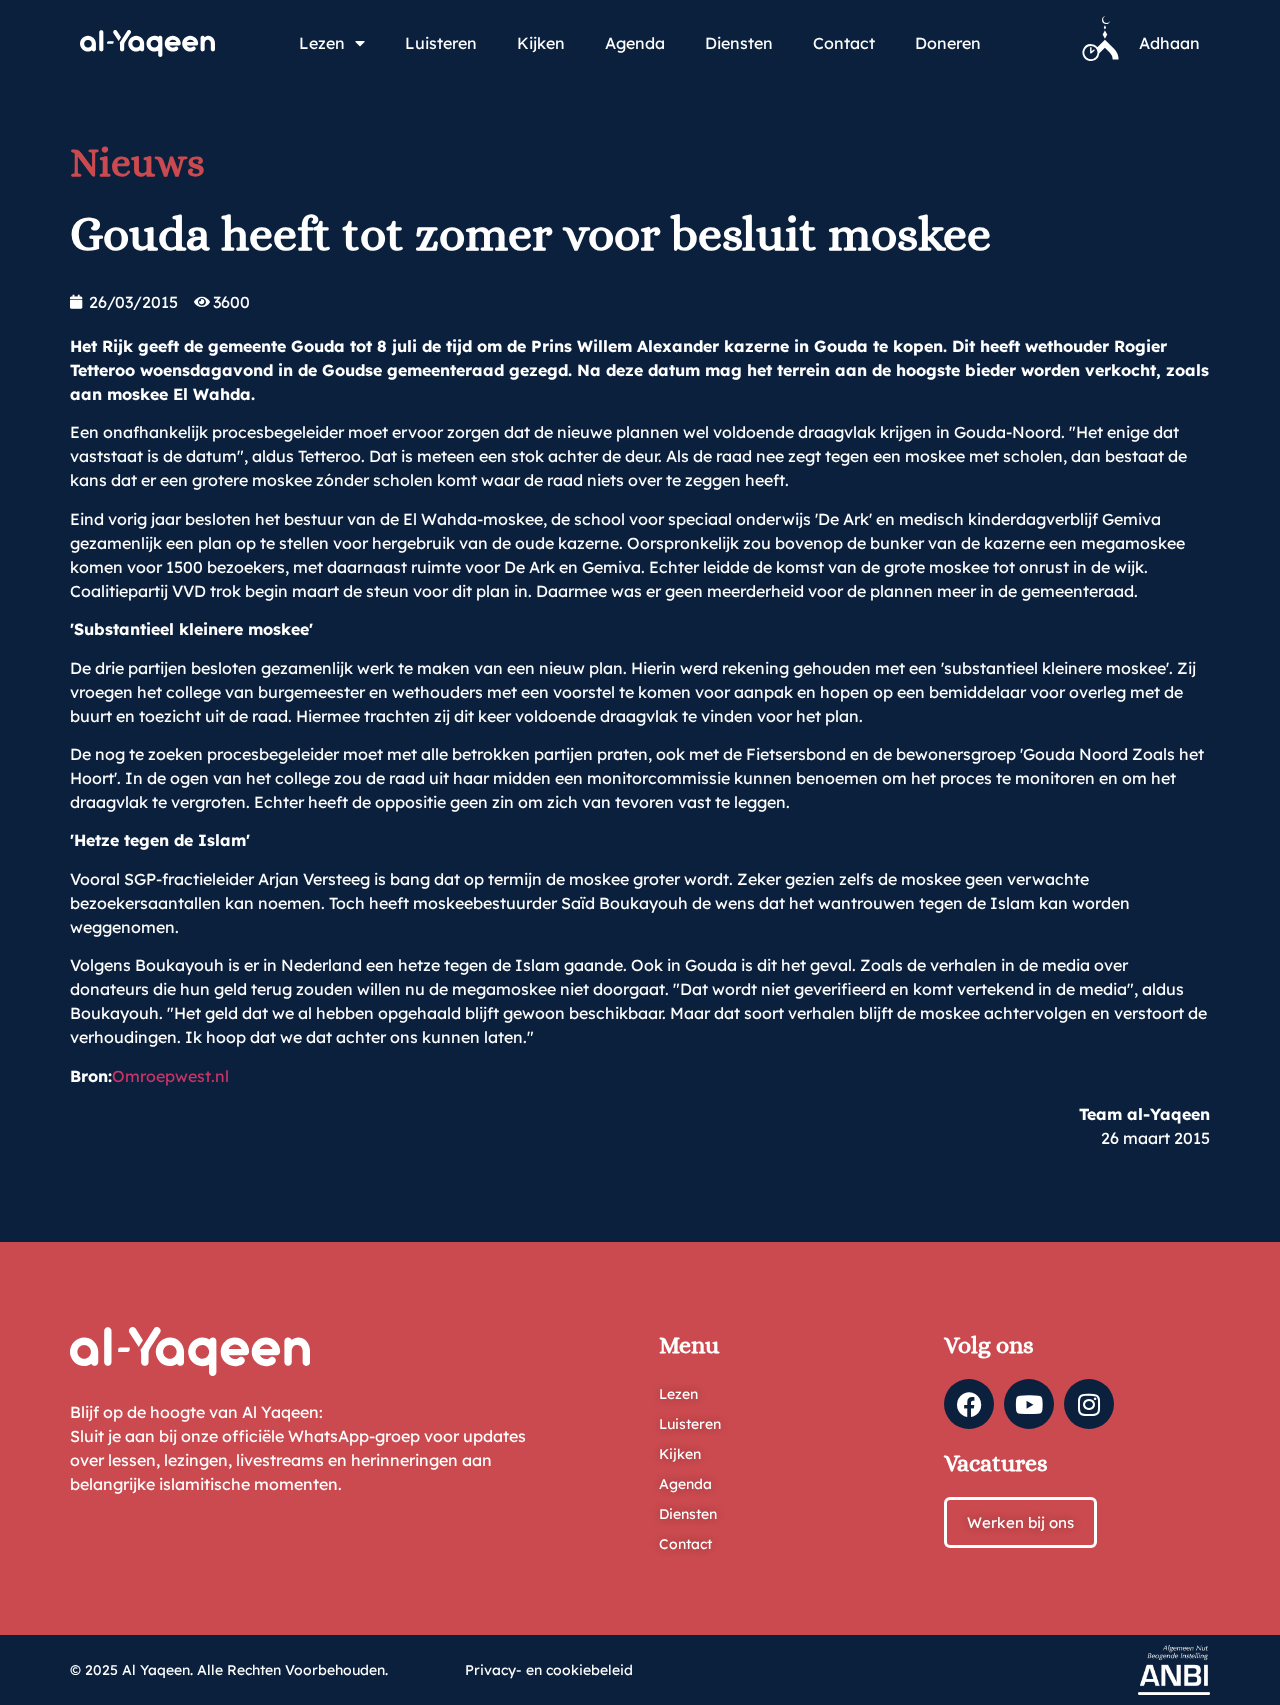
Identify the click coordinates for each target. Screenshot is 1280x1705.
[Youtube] (1029, 1404)
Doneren (948, 43)
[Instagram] (1089, 1404)
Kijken (541, 43)
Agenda (635, 43)
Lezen (322, 43)
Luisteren (441, 43)
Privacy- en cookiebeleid (549, 1670)
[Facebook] (969, 1404)
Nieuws (137, 162)
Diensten (739, 43)
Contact (844, 43)
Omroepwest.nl (170, 1076)
